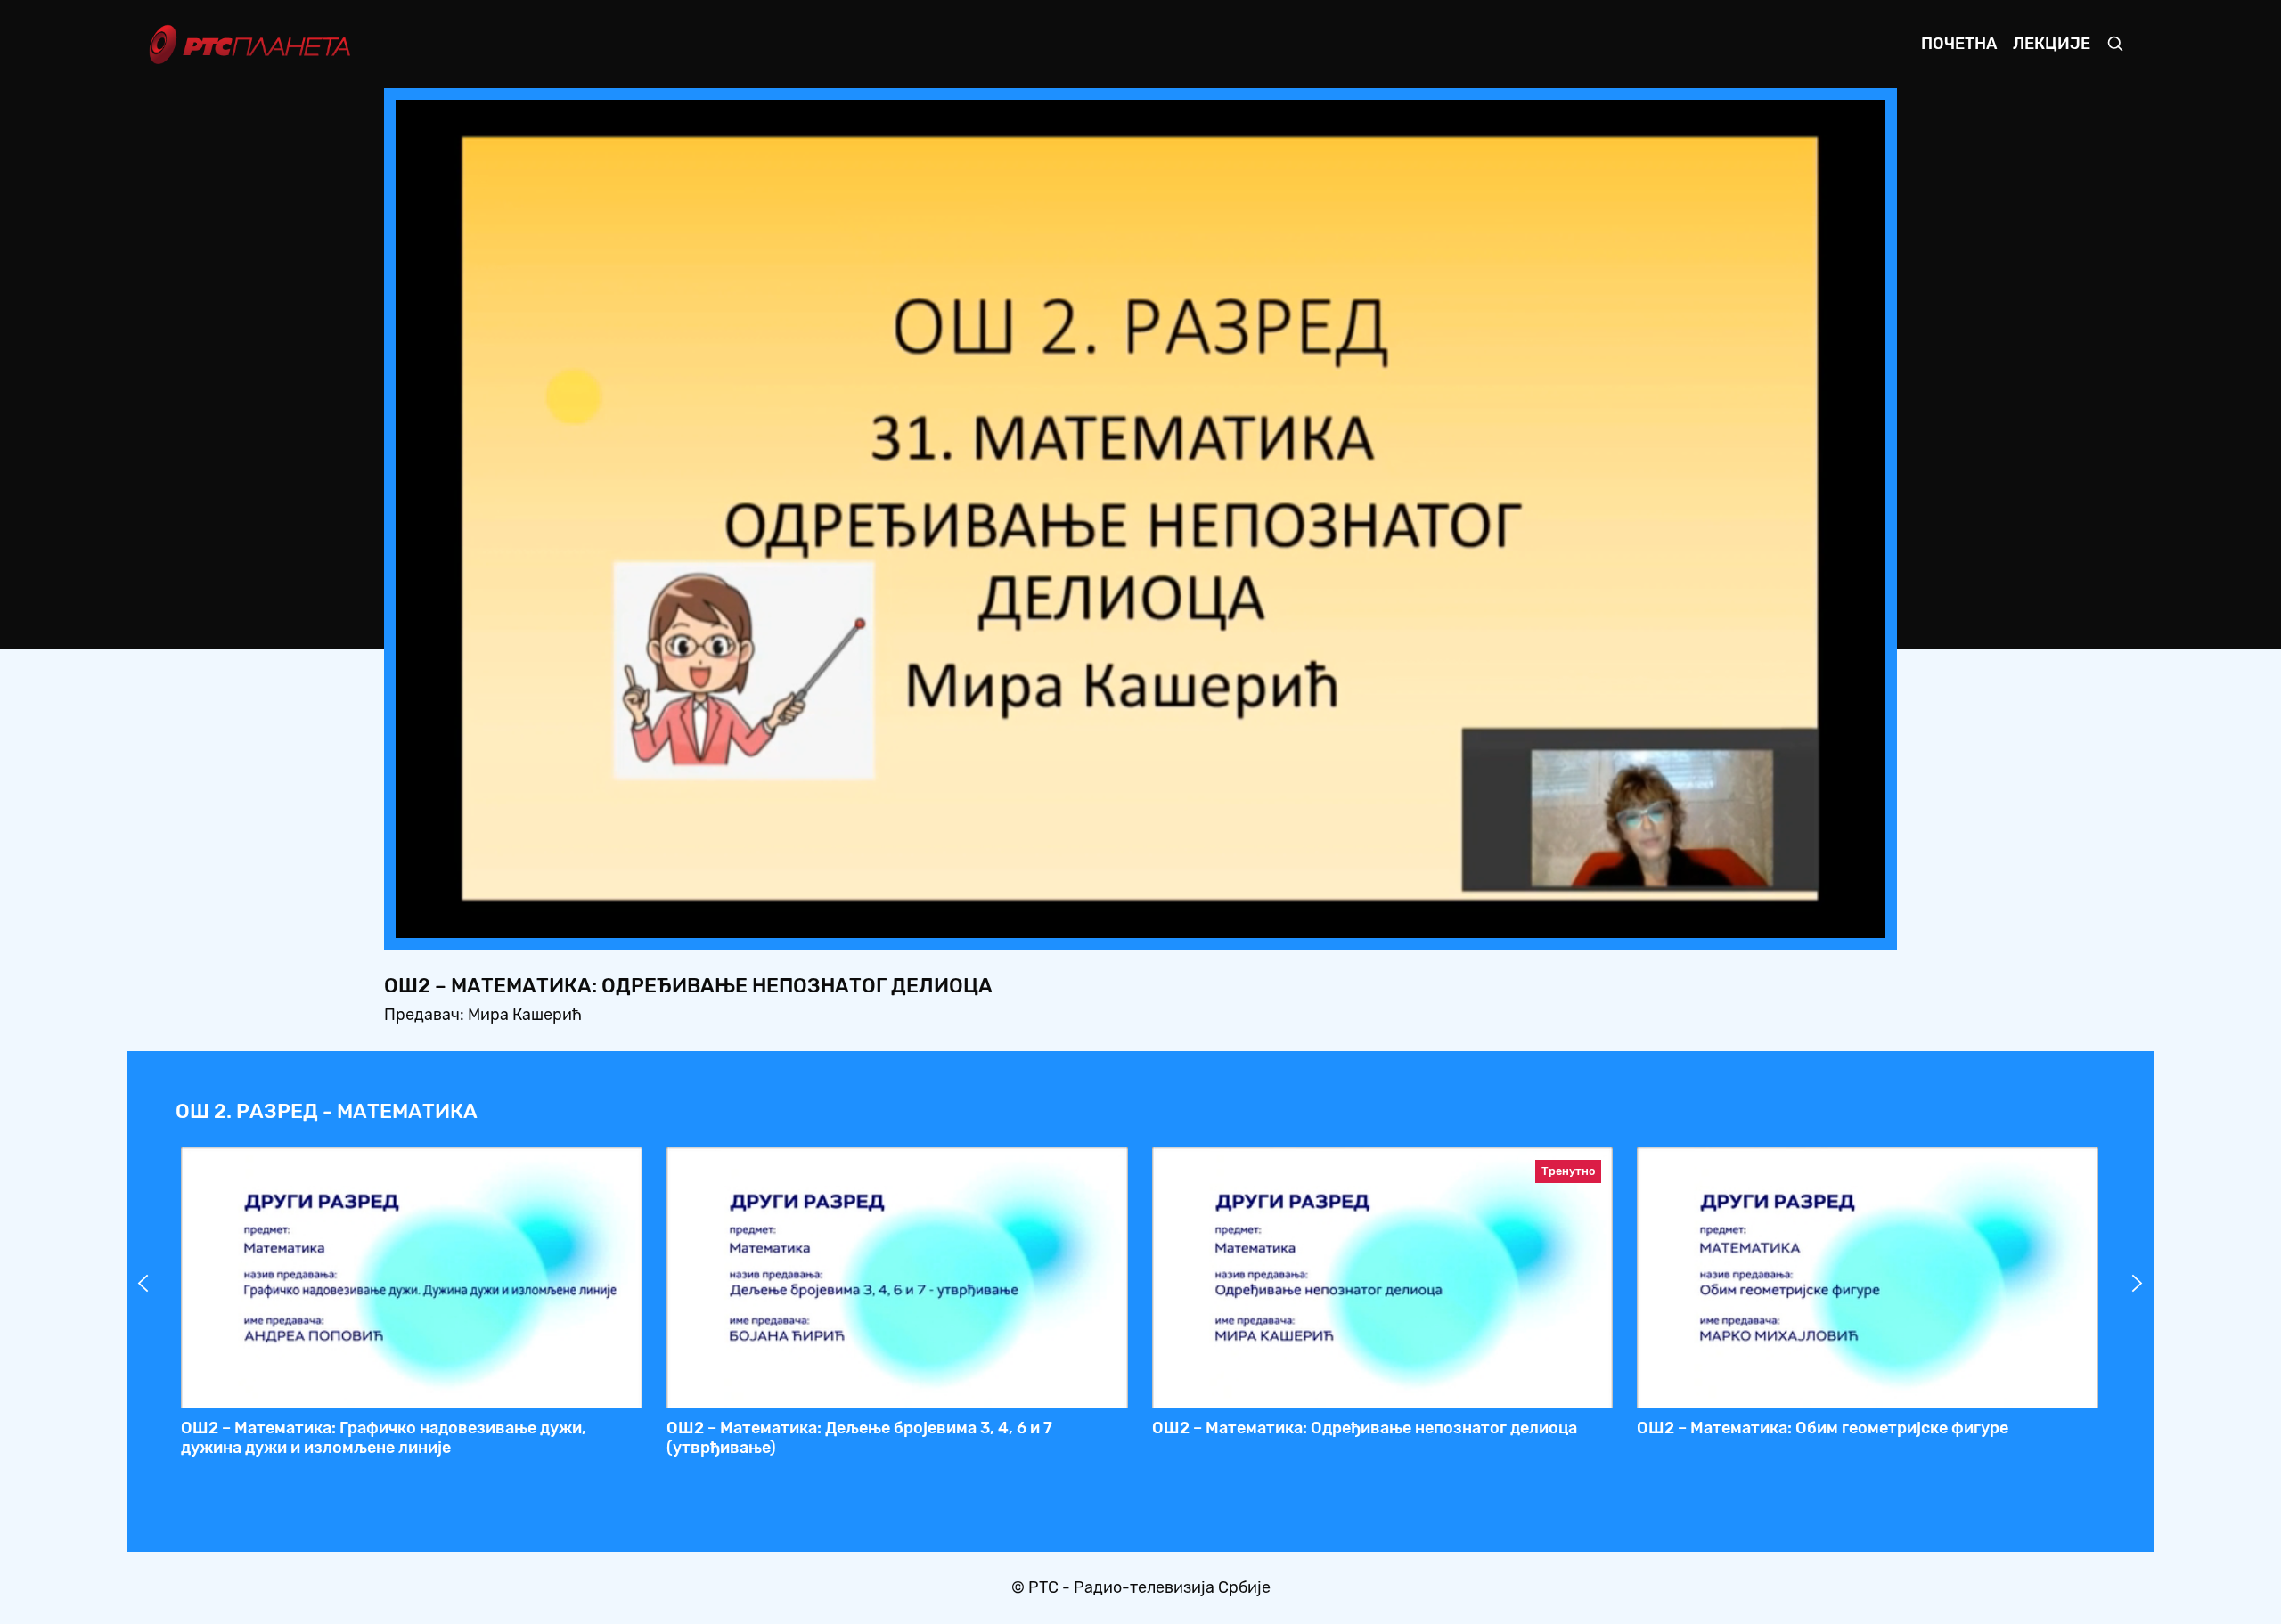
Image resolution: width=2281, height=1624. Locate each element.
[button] (1761, 919)
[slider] (1091, 919)
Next (2138, 1284)
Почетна (1959, 44)
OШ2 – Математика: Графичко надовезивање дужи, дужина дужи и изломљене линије (384, 1438)
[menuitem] (1811, 919)
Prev (143, 1284)
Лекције (2052, 44)
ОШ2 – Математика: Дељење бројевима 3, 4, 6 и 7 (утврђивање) (859, 1438)
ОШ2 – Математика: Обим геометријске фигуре (1823, 1428)
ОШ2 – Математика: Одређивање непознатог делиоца (1365, 1428)
